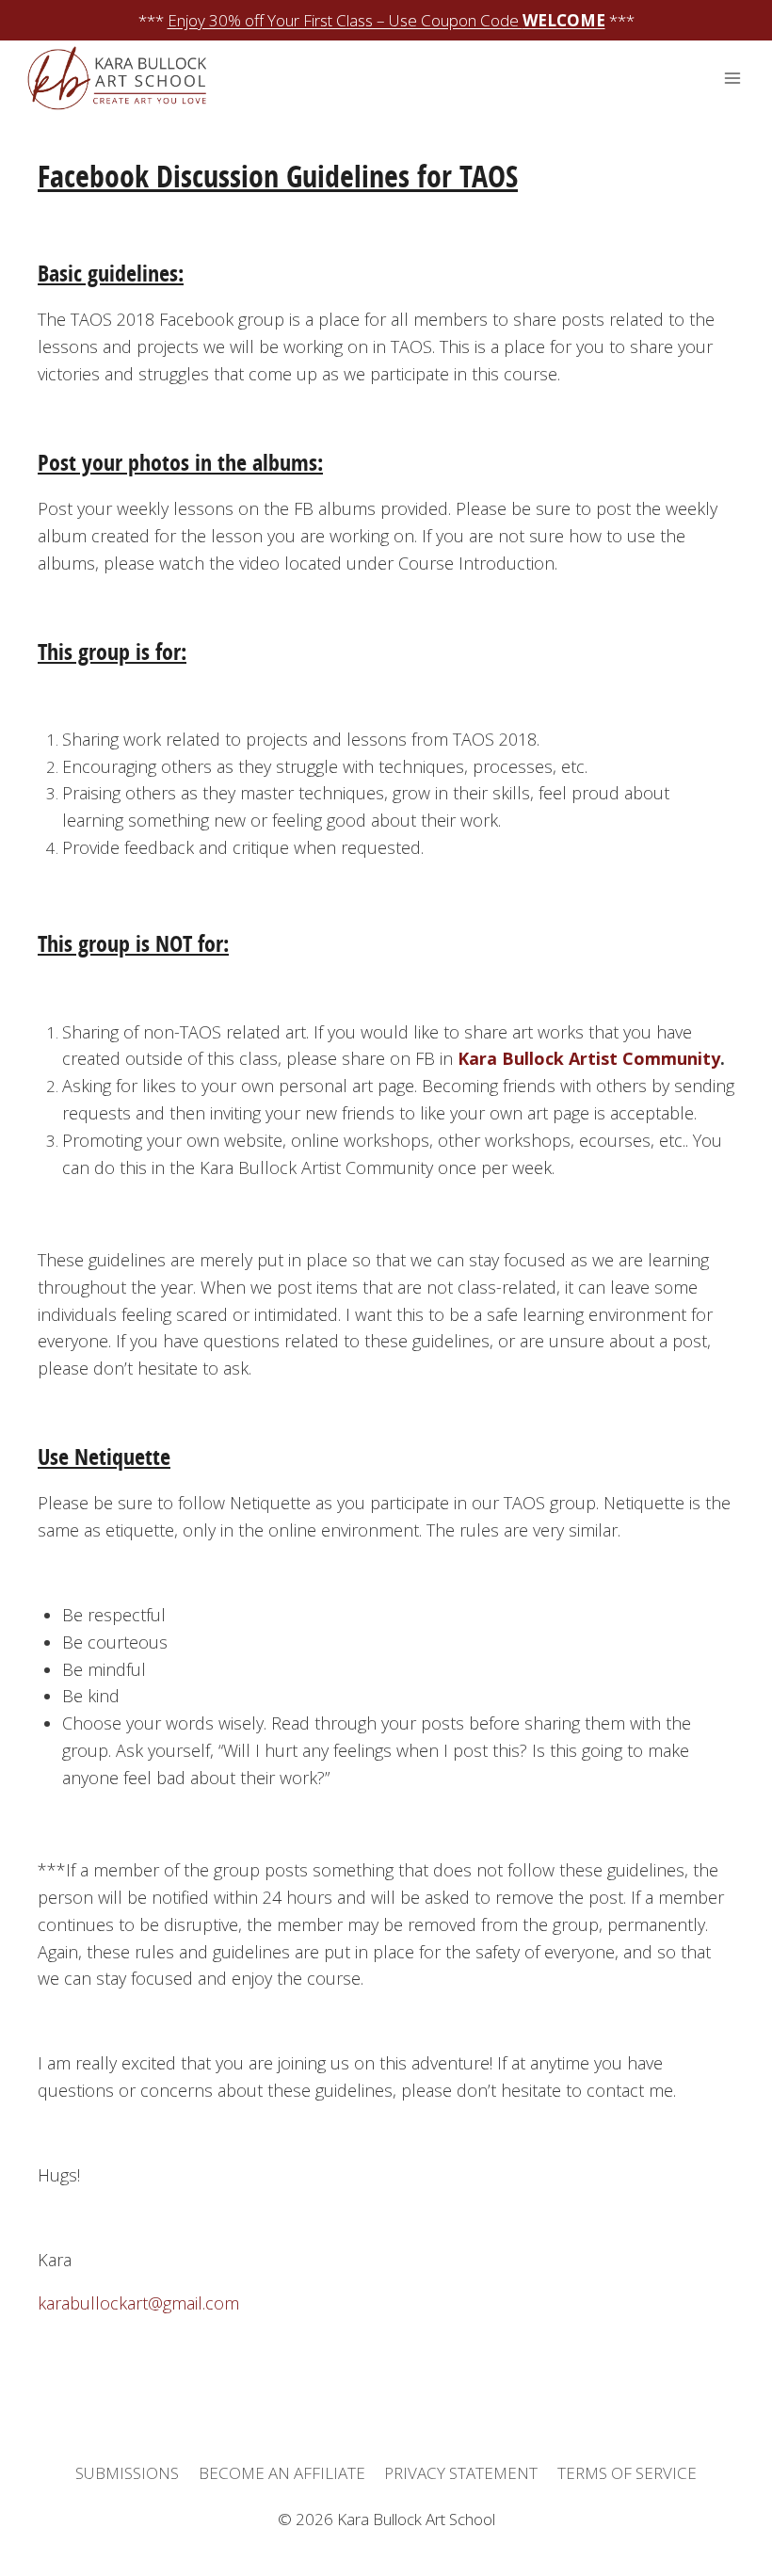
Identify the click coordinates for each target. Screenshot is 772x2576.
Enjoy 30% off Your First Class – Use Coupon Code (386, 20)
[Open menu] (732, 79)
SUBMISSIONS (127, 2473)
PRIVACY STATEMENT (461, 2473)
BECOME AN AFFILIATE (282, 2473)
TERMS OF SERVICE (627, 2473)
